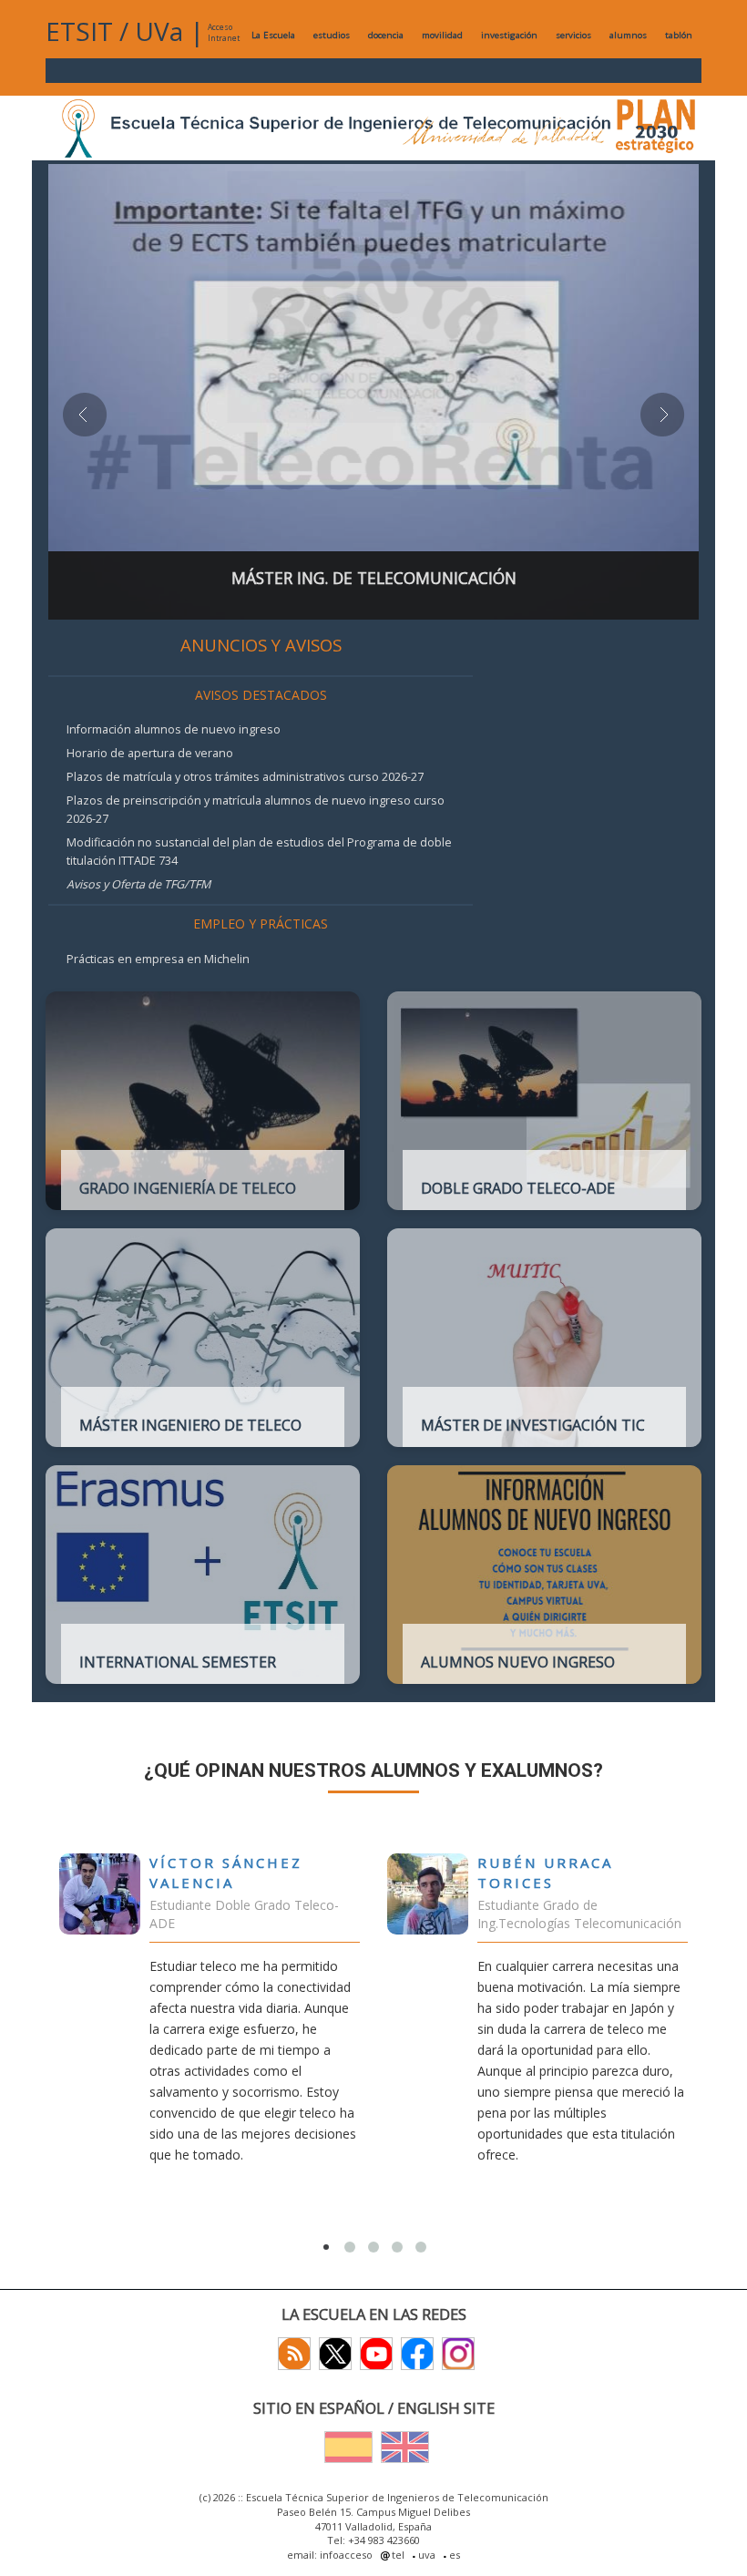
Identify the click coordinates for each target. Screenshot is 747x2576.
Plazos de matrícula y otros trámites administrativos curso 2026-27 (245, 777)
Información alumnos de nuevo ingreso (174, 729)
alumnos (628, 35)
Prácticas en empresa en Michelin (158, 959)
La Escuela (273, 35)
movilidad (442, 35)
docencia (386, 35)
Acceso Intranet (224, 32)
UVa (159, 31)
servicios (573, 35)
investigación (509, 35)
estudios (332, 35)
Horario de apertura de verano (150, 753)
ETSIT (79, 31)
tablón (679, 35)
